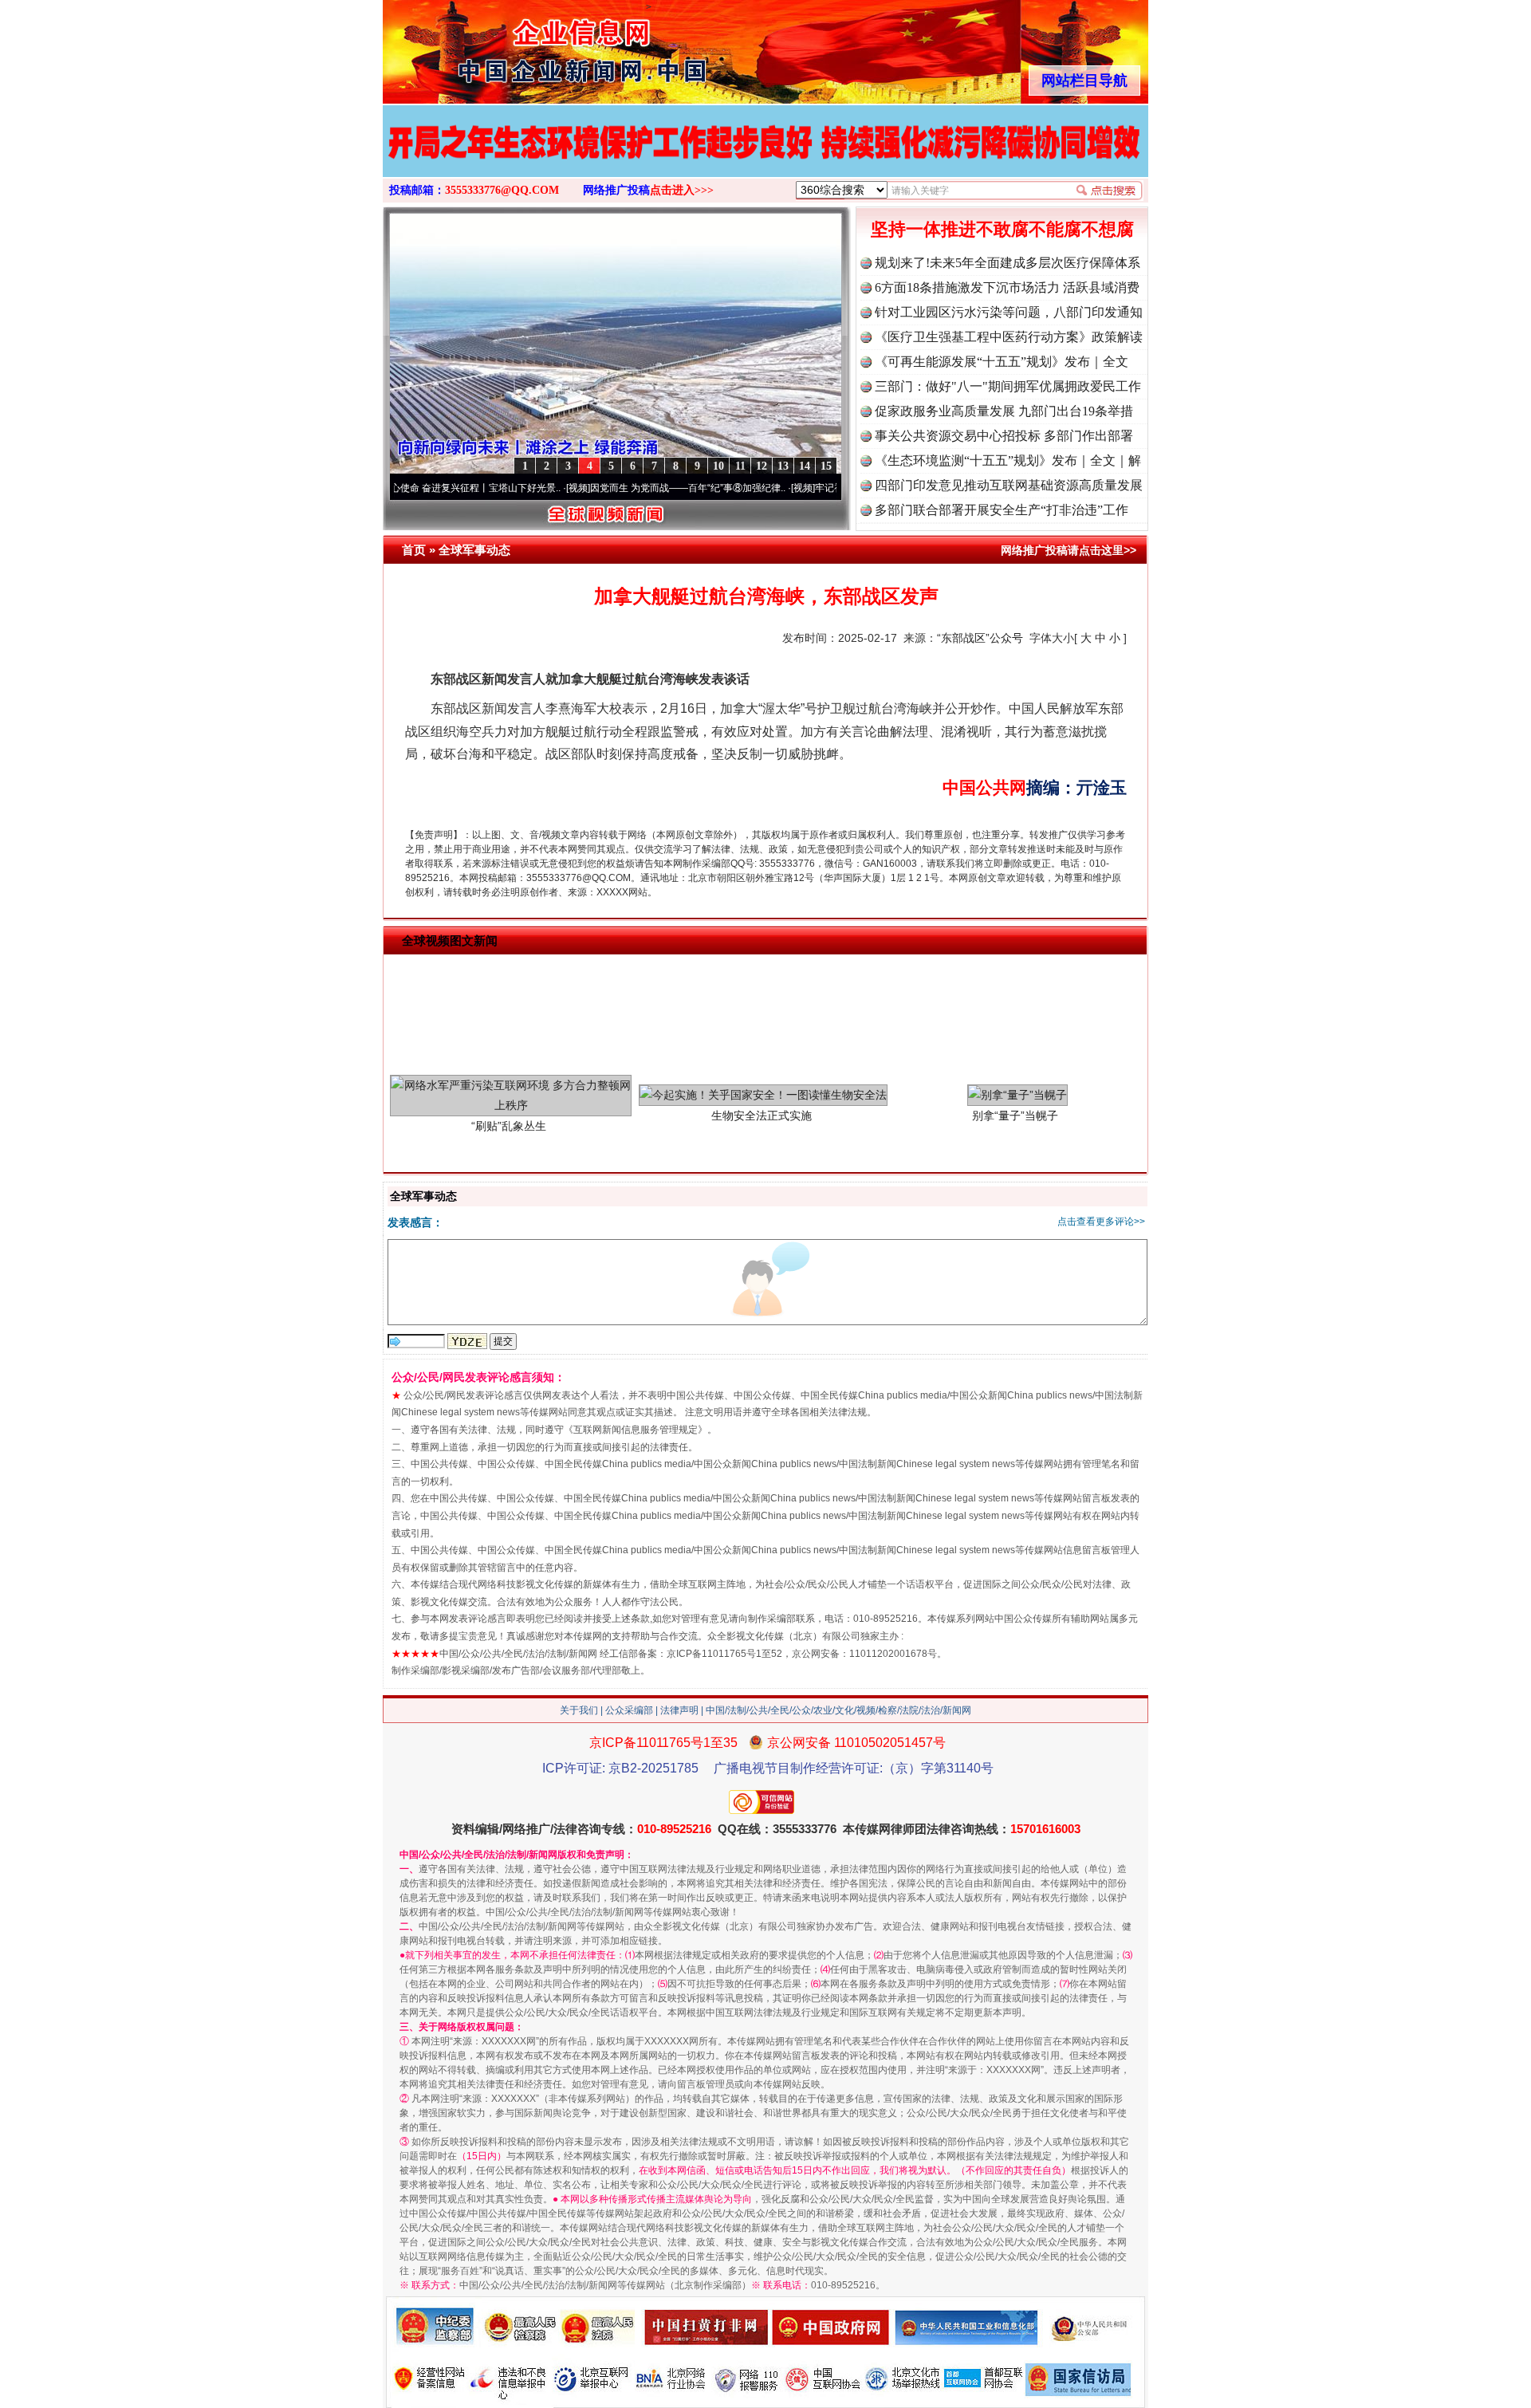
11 (740, 466)
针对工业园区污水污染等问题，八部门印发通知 (1009, 312)
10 (718, 466)
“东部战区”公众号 (980, 638)
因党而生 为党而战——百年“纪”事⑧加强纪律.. (619, 488)
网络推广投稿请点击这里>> (1069, 550)
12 (762, 466)
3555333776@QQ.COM (502, 190)
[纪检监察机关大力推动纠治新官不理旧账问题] (765, 158)
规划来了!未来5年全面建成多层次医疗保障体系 (1008, 263)
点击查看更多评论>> (1101, 1222)
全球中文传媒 (514, 46)
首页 (414, 550)
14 (805, 466)
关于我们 (579, 1710)
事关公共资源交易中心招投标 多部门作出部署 (1004, 436)
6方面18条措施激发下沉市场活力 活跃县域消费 (1007, 287)
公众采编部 (629, 1710)
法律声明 (679, 1710)
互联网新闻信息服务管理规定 (636, 1430)
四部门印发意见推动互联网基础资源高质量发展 (1009, 485)
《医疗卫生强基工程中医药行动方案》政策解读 (1009, 337)
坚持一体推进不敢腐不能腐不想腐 (1002, 229)
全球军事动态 (474, 550)
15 (826, 466)
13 (783, 466)
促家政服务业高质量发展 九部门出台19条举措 (1004, 411)
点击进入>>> (682, 190)
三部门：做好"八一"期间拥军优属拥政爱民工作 (1008, 386)
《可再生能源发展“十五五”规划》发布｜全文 (1002, 362)
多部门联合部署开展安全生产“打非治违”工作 (1002, 510)
